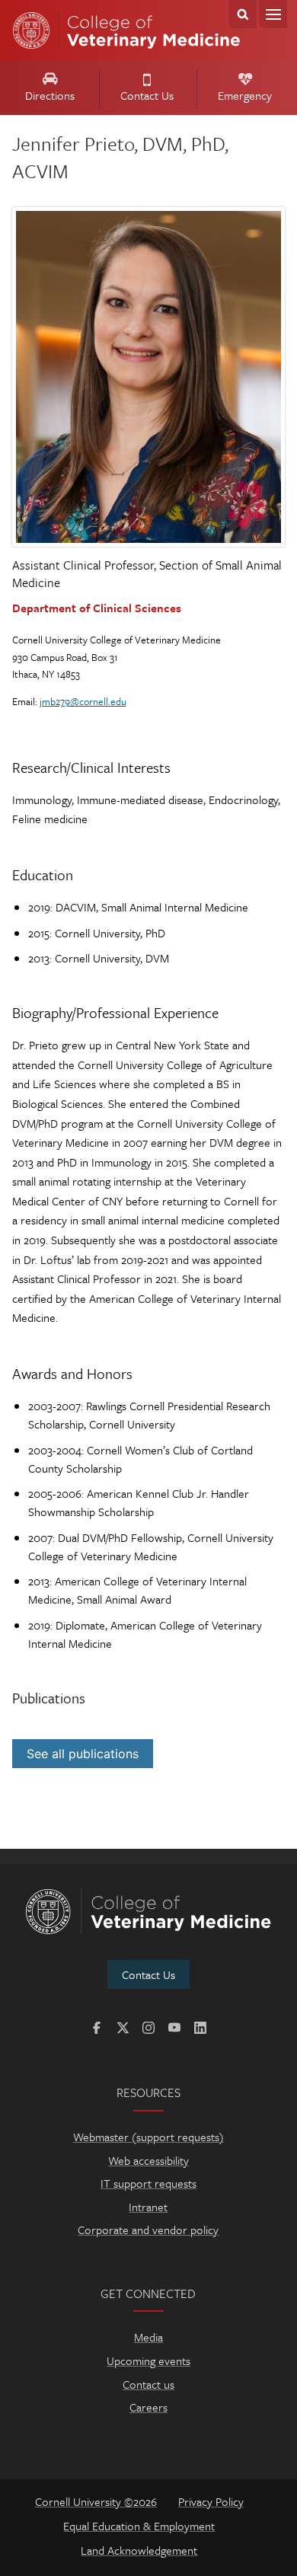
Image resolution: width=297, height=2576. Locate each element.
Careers (148, 2407)
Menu (273, 14)
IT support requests (148, 2183)
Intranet (148, 2207)
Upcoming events (148, 2361)
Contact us (148, 2384)
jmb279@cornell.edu (83, 701)
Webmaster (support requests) (148, 2137)
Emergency (245, 95)
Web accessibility (148, 2160)
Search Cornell (243, 14)
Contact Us (147, 95)
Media (148, 2337)
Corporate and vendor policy (148, 2230)
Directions (50, 95)
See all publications (83, 1754)
